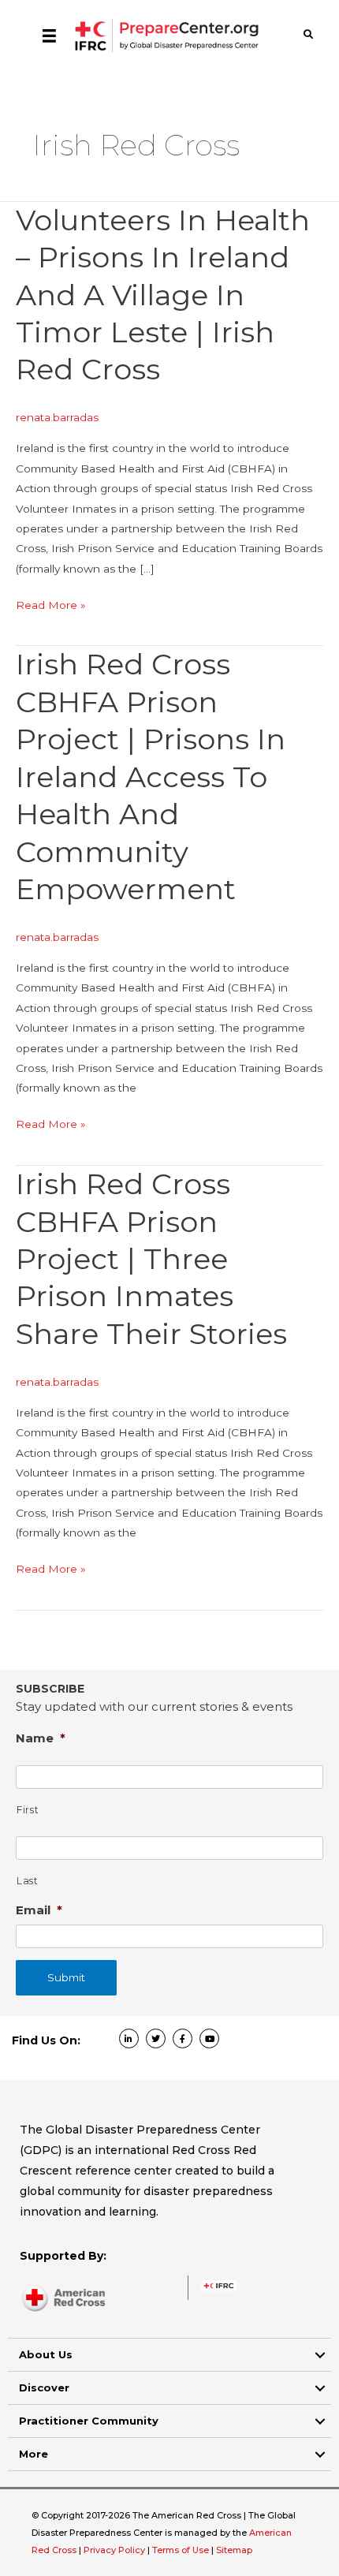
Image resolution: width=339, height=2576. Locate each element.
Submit (66, 1977)
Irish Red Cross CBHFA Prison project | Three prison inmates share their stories (151, 1259)
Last (28, 1881)
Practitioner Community (89, 2421)
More (34, 2454)
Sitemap (234, 2550)
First (28, 1810)
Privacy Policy (115, 2550)
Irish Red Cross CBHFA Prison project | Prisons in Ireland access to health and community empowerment (151, 777)
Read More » (51, 607)
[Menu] (49, 35)
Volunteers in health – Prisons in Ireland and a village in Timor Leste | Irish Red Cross (163, 295)
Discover (44, 2387)
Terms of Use (181, 2550)
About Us (46, 2354)
